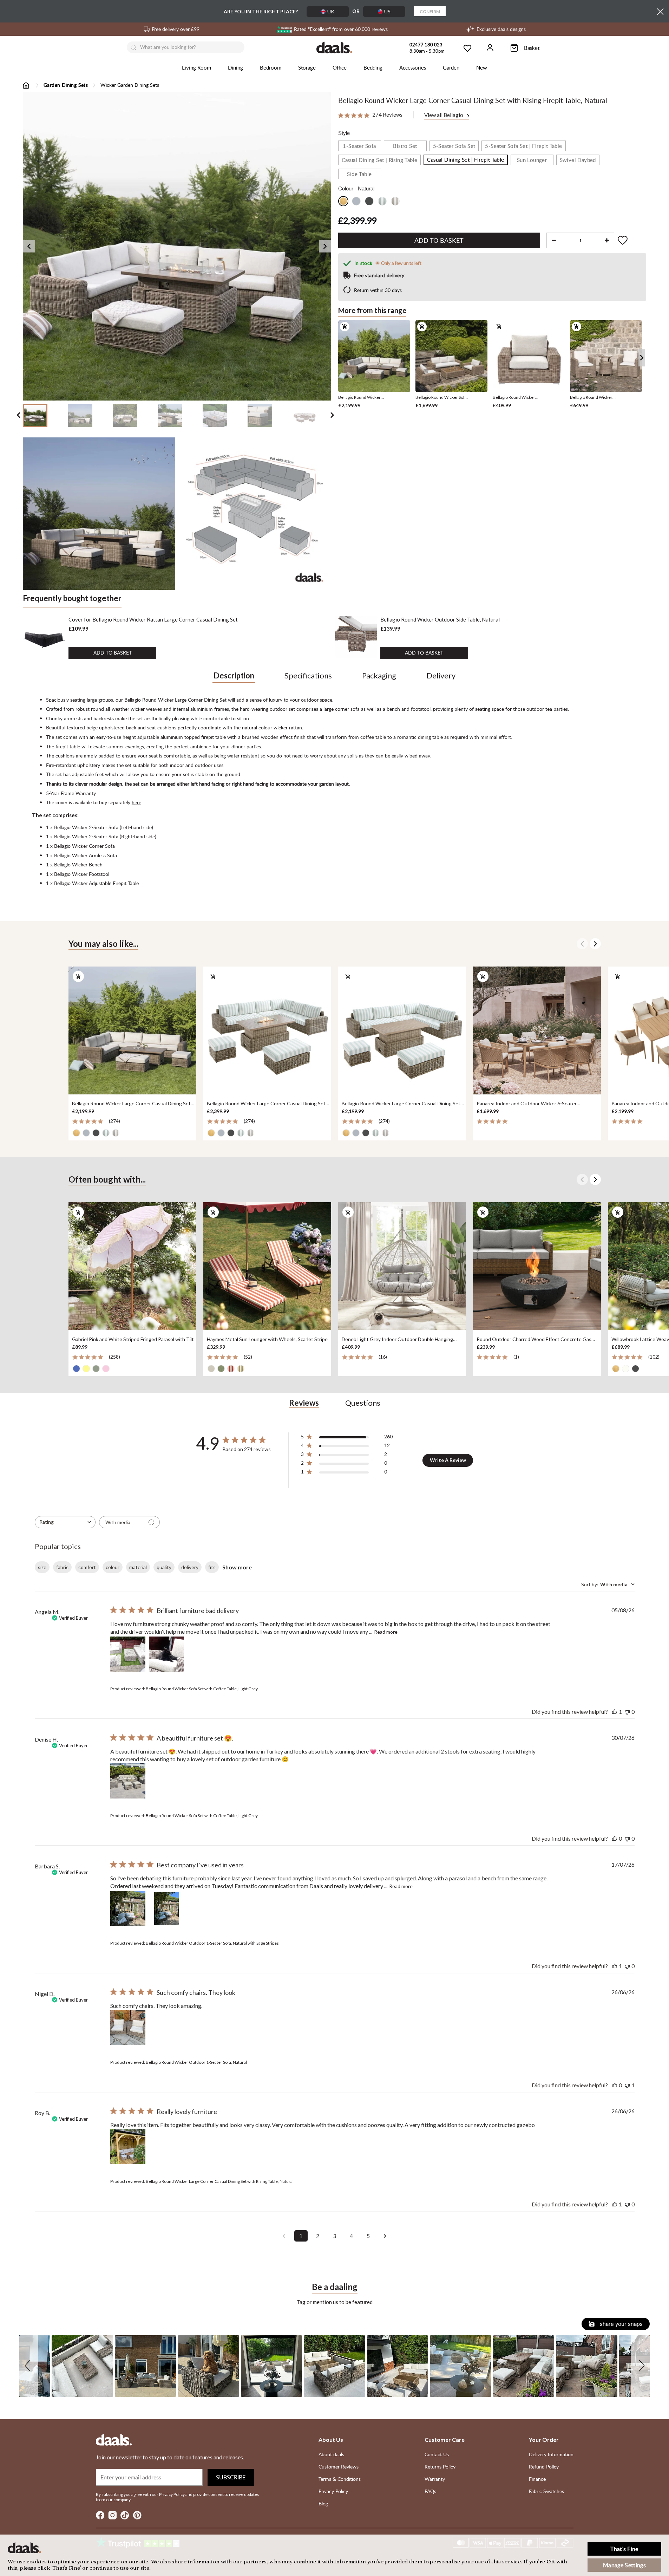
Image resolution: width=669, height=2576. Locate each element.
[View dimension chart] (255, 514)
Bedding (373, 67)
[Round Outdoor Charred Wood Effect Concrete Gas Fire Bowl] (537, 1267)
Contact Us (437, 2454)
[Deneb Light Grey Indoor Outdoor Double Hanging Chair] (402, 1267)
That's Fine (624, 2549)
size (42, 1567)
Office (340, 67)
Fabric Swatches (546, 2491)
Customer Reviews (339, 2467)
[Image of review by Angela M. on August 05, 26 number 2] (166, 1654)
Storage (307, 67)
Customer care (445, 2440)
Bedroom (271, 67)
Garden (451, 67)
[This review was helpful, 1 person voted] (615, 1712)
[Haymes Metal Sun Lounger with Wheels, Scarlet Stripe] (267, 1267)
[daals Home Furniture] (334, 47)
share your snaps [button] (621, 2324)
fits (212, 1567)
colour (113, 1567)
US (387, 11)
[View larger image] (177, 246)
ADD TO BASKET (113, 653)
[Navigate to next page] (385, 2236)
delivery (190, 1567)
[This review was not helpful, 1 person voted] (627, 2085)
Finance (537, 2479)
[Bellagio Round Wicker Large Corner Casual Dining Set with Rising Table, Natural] (132, 1030)
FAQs (430, 2491)
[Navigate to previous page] (284, 2236)
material (138, 1567)
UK (331, 11)
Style (344, 133)
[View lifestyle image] (99, 514)
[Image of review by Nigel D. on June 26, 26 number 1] (128, 2028)
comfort (87, 1567)
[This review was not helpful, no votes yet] (627, 1712)
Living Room (196, 67)
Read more (386, 1632)
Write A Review (448, 1460)
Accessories (413, 67)
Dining (235, 67)
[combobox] (65, 1522)
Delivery (441, 675)
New (482, 67)
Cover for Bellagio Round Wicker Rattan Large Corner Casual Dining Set (153, 619)
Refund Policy (544, 2467)
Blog (323, 2503)
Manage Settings (624, 2565)
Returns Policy (440, 2467)
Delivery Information (551, 2454)
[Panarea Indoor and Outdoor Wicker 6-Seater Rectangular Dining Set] (537, 1030)
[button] (29, 2366)
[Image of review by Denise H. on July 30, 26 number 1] (128, 1781)
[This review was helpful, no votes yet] (615, 1838)
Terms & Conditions (340, 2479)
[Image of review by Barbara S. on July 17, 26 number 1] (128, 1908)
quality (164, 1567)
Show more (237, 1567)
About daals (331, 2454)
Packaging (379, 675)
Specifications (308, 675)
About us (331, 2440)
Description (234, 675)
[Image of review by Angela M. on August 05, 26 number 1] (128, 1654)
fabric (62, 1567)
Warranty (435, 2479)
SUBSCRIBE (231, 2477)
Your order (544, 2440)
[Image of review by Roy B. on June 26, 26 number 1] (128, 2147)
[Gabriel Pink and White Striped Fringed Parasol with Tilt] (132, 1267)
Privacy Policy (333, 2491)
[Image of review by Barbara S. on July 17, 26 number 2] (166, 1908)
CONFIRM (430, 11)
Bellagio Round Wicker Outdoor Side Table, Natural (440, 619)
